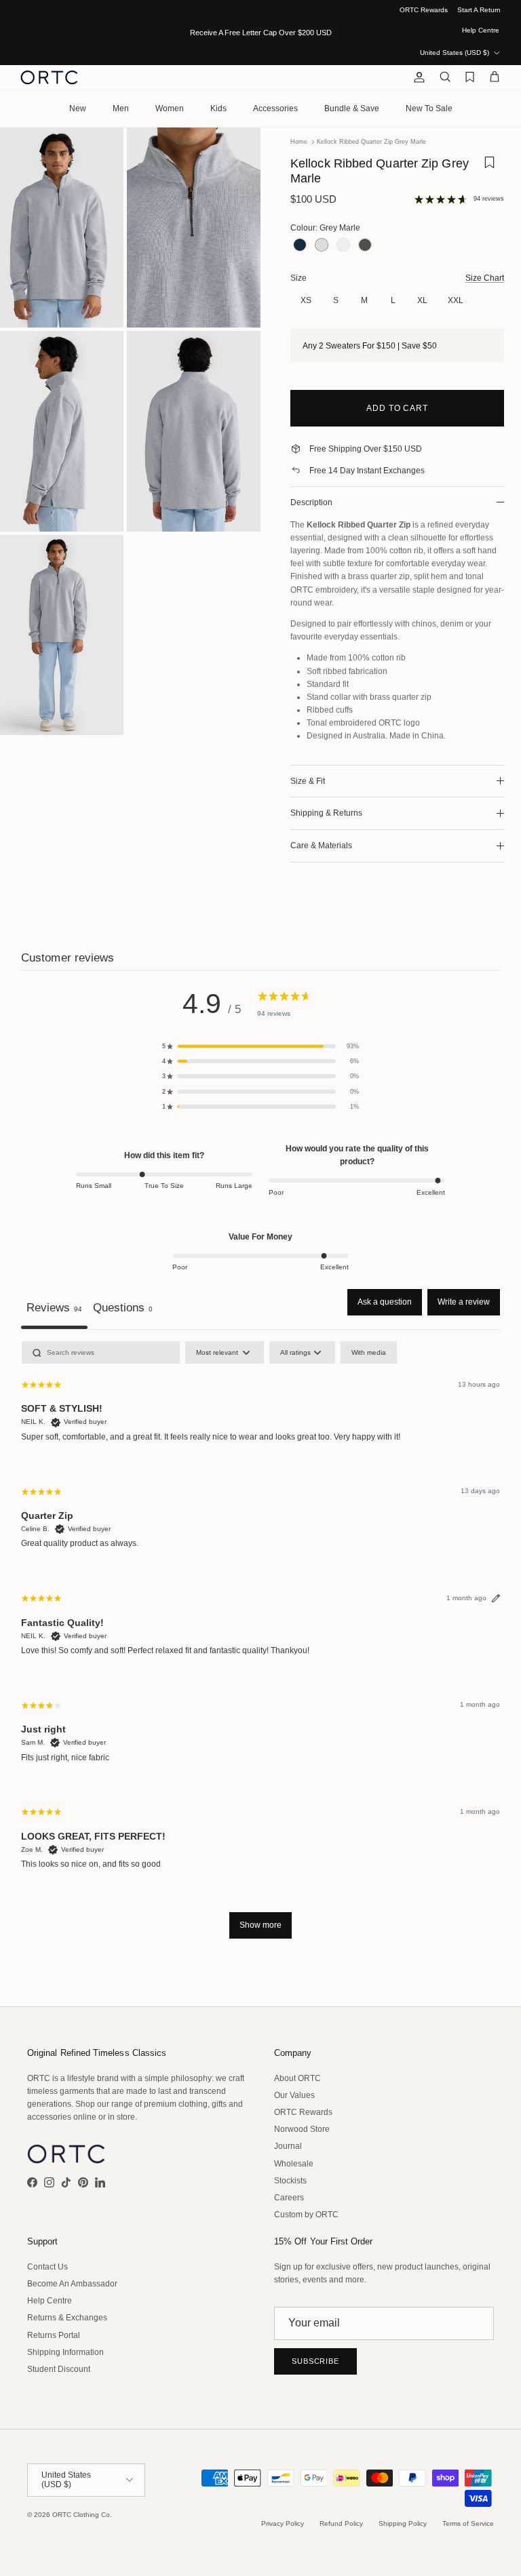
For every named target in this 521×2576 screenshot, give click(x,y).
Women (170, 108)
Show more (260, 1925)
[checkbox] (369, 1352)
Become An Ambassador (72, 2284)
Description (311, 502)
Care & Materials (321, 846)
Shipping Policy (403, 2523)
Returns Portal (54, 2335)
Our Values (294, 2095)
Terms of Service (468, 2523)
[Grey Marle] (322, 246)
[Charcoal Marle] (365, 246)
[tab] (123, 1309)
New (78, 108)
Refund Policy (341, 2523)
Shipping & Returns (326, 813)
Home (299, 142)
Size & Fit (308, 781)
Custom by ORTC (306, 2215)
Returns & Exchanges (67, 2318)
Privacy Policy (283, 2523)
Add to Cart (398, 408)
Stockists (290, 2181)
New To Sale (429, 108)
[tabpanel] (260, 1646)
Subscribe (315, 2361)
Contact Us (47, 2267)
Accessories (275, 108)
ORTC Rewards (424, 10)
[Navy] (300, 246)
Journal (288, 2146)
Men (121, 108)
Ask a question (385, 1302)
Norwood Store (302, 2129)
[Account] (417, 77)
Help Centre (481, 30)
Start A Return (479, 10)
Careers (289, 2198)
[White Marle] (343, 246)
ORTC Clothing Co (81, 2515)
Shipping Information (65, 2352)
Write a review (464, 1302)
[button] (260, 1046)
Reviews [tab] (54, 1307)
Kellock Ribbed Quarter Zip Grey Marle (371, 142)
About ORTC (297, 2078)
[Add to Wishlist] (489, 174)
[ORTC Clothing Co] (49, 77)
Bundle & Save (352, 108)
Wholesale (294, 2164)
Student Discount (59, 2369)
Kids (218, 108)
